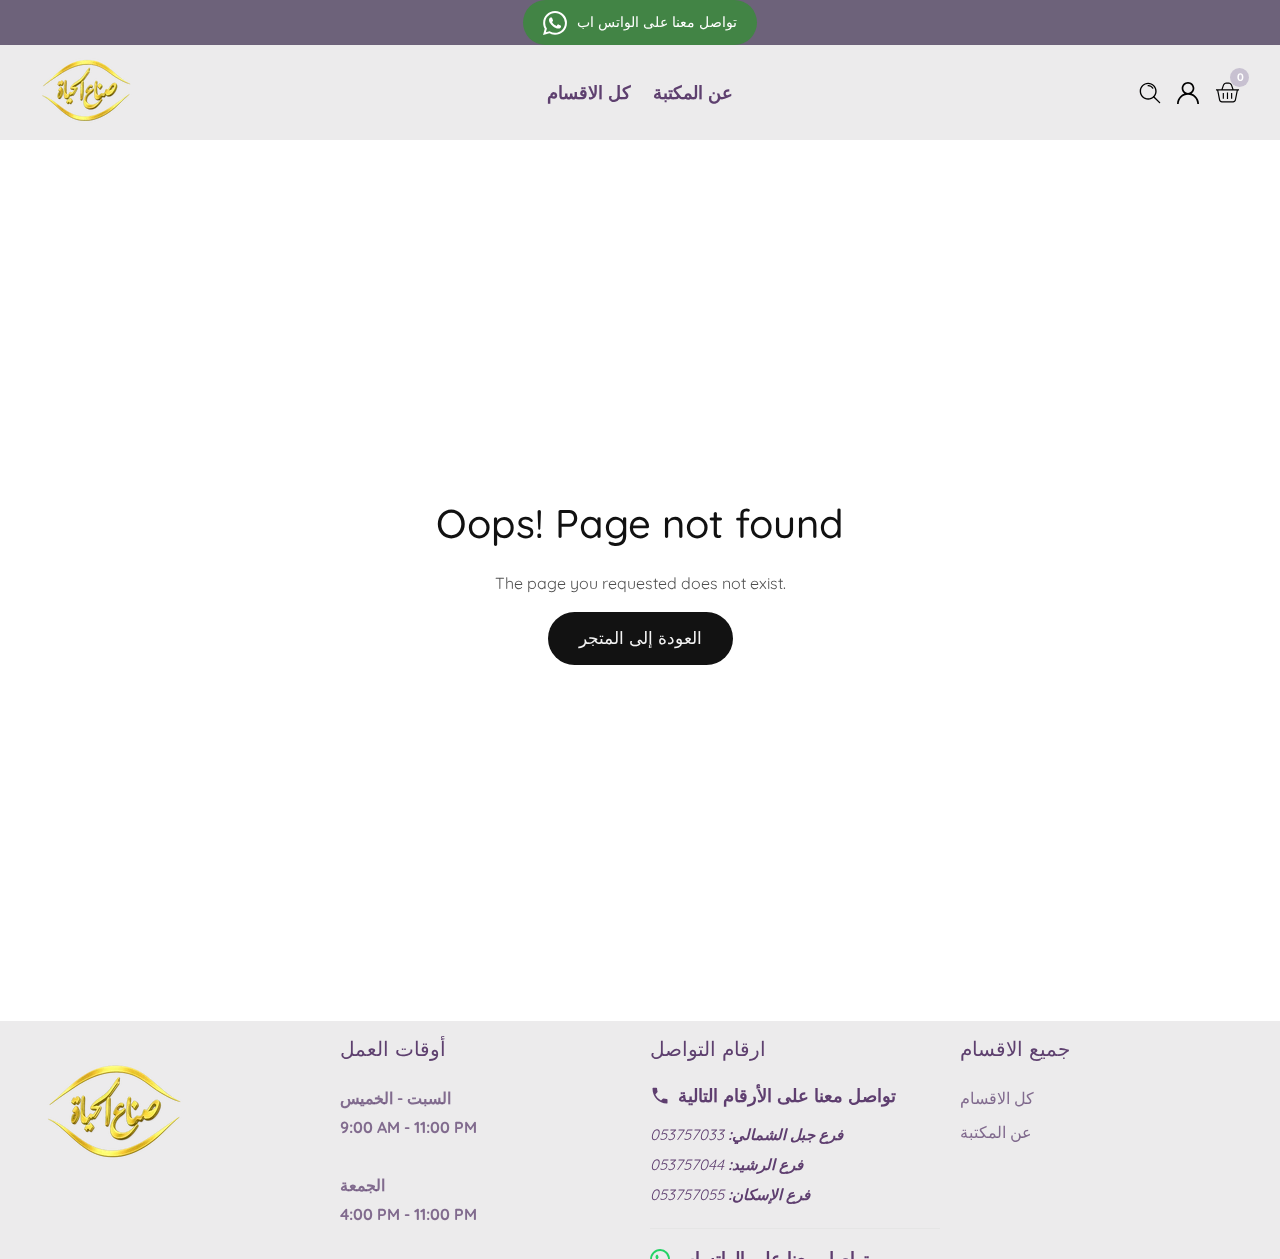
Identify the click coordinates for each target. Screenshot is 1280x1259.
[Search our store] (1154, 93)
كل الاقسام (589, 92)
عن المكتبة (693, 92)
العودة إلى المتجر (640, 637)
